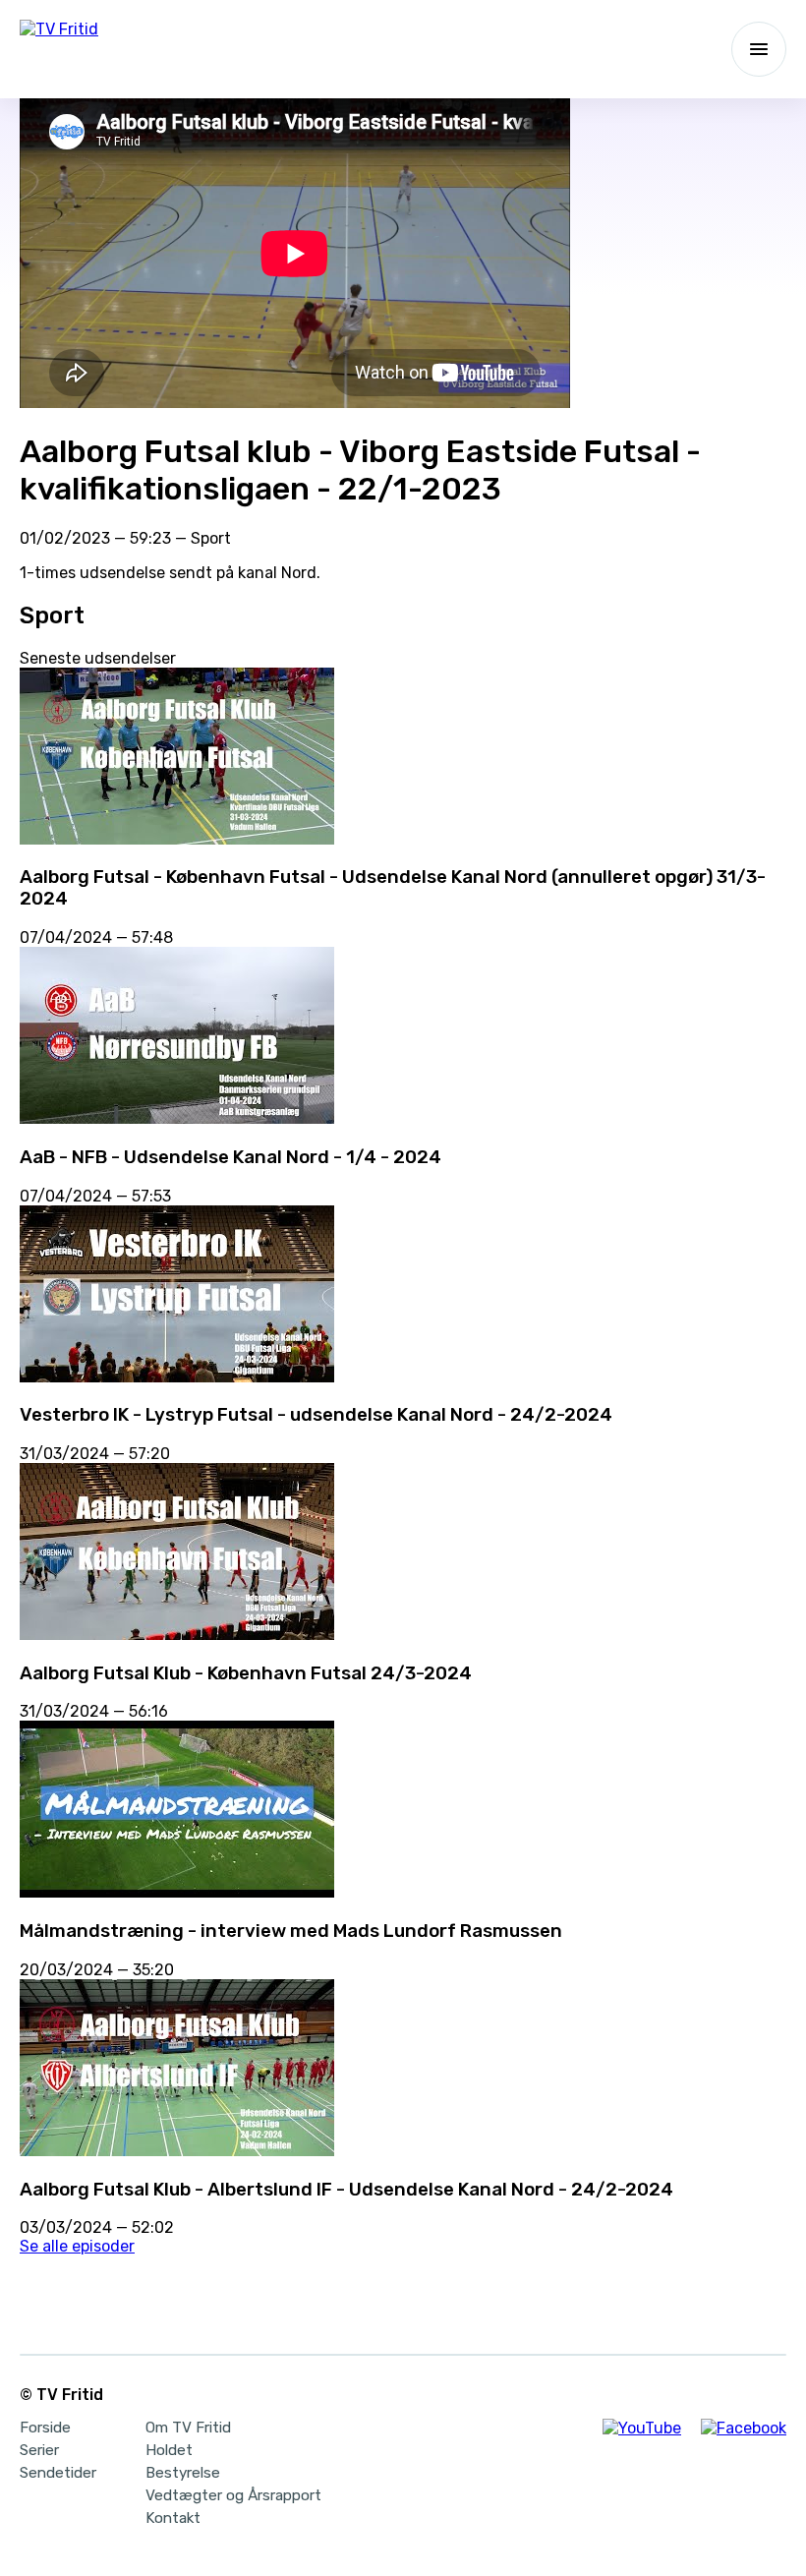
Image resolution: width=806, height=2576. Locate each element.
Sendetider (58, 2473)
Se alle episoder (77, 2246)
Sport (211, 538)
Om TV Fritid (188, 2428)
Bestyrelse (183, 2473)
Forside (45, 2428)
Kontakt (173, 2518)
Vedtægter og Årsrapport (233, 2495)
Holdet (169, 2450)
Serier (39, 2450)
